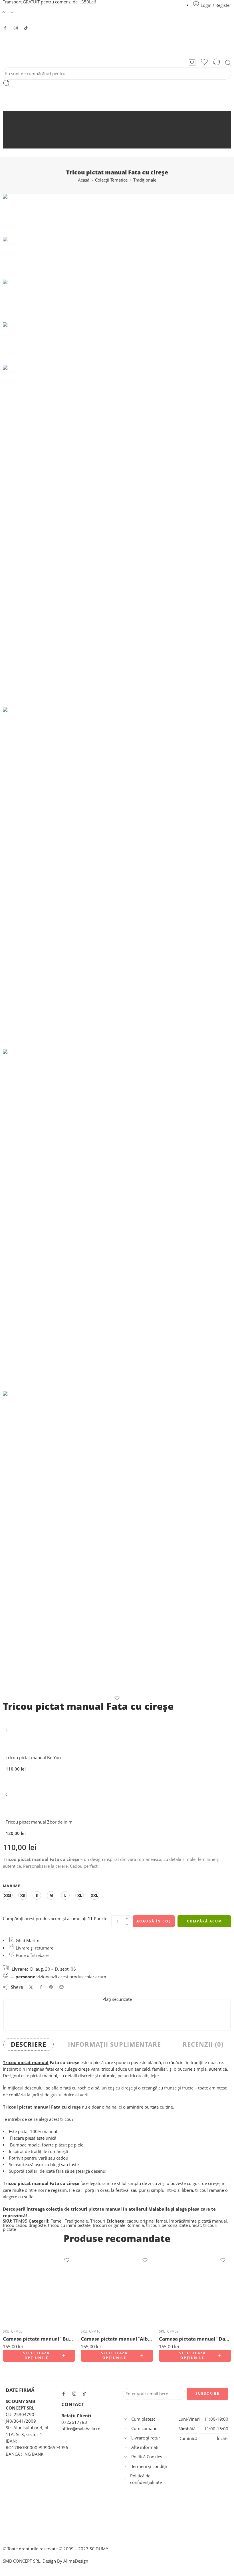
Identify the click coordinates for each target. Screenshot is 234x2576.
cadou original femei (147, 2221)
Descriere (29, 2044)
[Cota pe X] (31, 1987)
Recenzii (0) (203, 2044)
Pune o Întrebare (32, 1955)
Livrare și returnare (34, 1948)
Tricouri (98, 2221)
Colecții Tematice (111, 180)
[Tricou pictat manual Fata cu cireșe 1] (117, 1220)
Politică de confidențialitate (146, 2479)
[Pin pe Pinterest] (51, 1987)
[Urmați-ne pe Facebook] (5, 28)
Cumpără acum (204, 1921)
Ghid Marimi (28, 1941)
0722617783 (74, 2422)
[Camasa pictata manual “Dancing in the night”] (195, 2288)
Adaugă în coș (154, 1921)
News (123, 138)
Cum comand (144, 2429)
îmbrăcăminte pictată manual (198, 2221)
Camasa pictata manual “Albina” (117, 2339)
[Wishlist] (204, 63)
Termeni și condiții (149, 2466)
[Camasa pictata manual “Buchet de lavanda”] (39, 2288)
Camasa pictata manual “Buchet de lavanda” (39, 2339)
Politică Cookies (147, 2457)
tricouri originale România (118, 2225)
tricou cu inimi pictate (69, 2225)
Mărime (12, 1886)
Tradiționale (145, 180)
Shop (123, 130)
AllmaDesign (76, 2561)
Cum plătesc (143, 2419)
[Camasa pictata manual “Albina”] (117, 2288)
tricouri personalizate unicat (174, 2225)
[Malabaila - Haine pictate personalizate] (117, 44)
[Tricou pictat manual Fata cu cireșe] (17, 215)
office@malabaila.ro (81, 2429)
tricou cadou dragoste (24, 2225)
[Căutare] (228, 63)
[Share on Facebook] (41, 1987)
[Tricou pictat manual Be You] (7, 1732)
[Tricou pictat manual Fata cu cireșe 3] (117, 1543)
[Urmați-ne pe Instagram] (16, 28)
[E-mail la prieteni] (61, 1987)
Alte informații (145, 2447)
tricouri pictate (87, 2209)
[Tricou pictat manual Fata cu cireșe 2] (117, 878)
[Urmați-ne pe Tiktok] (26, 28)
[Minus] (127, 1925)
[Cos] (192, 63)
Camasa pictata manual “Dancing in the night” (195, 2339)
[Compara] (217, 63)
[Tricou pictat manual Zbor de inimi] (7, 1797)
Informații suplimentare (114, 2044)
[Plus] (127, 1918)
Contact (123, 145)
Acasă (123, 115)
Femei (57, 2221)
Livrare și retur (146, 2438)
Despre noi (123, 123)
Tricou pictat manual (26, 2063)
